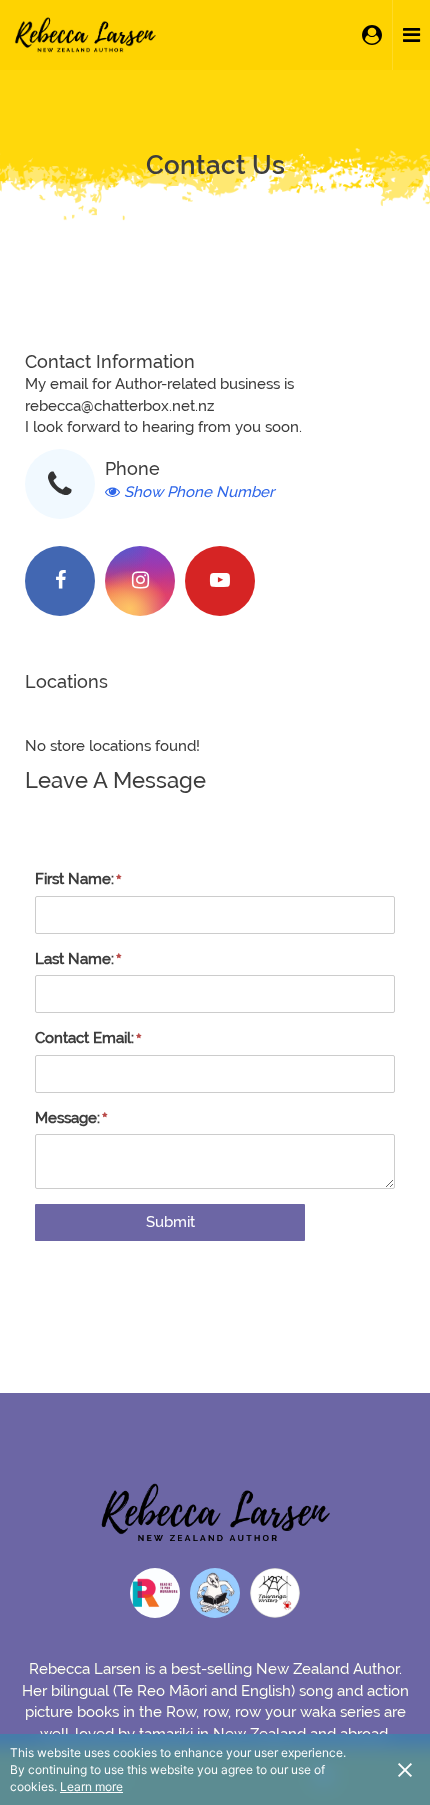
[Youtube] (220, 581)
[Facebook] (60, 581)
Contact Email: (84, 1038)
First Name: (74, 879)
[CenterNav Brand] (85, 35)
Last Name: (74, 959)
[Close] (405, 1769)
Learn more (91, 1786)
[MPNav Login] (372, 35)
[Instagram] (140, 581)
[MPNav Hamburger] (411, 35)
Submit (170, 1222)
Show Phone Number (199, 492)
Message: (67, 1118)
